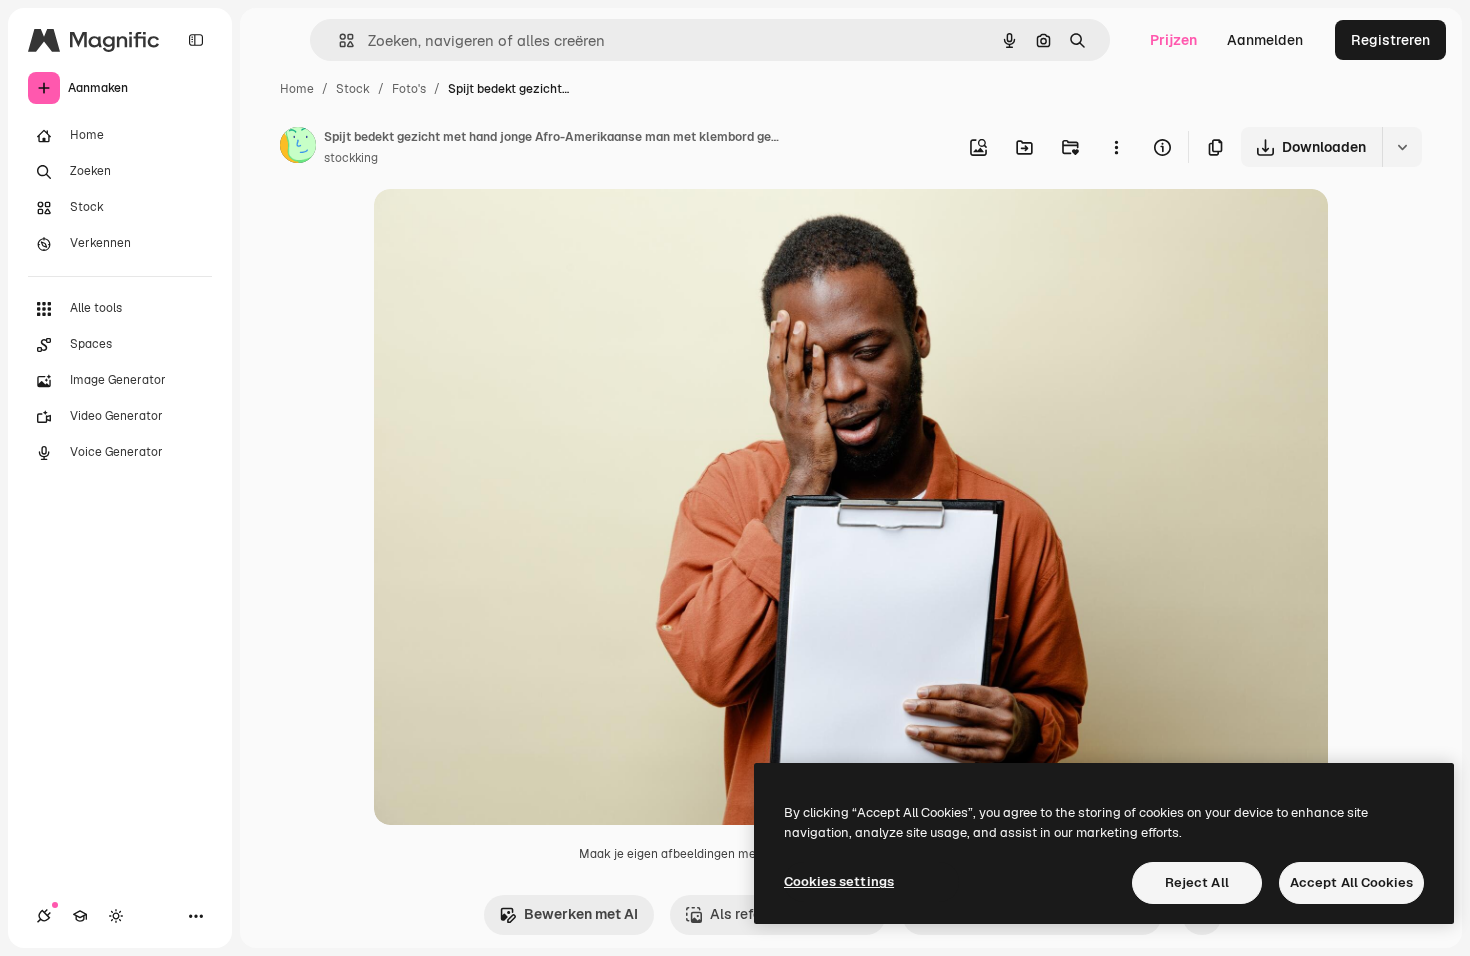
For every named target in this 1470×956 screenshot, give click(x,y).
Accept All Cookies (1351, 882)
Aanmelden (1265, 40)
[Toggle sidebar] (196, 40)
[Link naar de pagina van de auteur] (298, 148)
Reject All (1197, 882)
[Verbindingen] (44, 916)
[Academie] (80, 916)
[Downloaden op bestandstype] (1402, 147)
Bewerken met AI (581, 914)
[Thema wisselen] (116, 916)
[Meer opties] (1116, 147)
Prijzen (1173, 40)
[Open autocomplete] (338, 40)
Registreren (1390, 40)
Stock (353, 89)
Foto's (409, 89)
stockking (351, 158)
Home (297, 89)
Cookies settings (839, 881)
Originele (505, 227)
